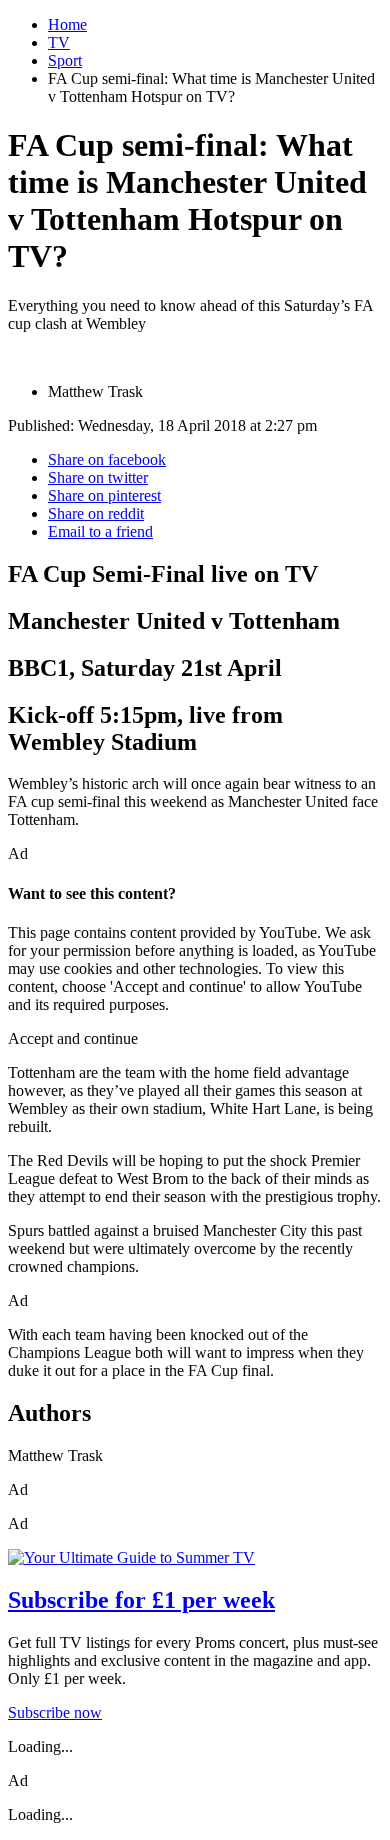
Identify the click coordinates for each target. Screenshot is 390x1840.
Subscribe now (55, 1712)
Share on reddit (96, 513)
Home (67, 24)
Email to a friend (100, 531)
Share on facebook (107, 459)
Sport (65, 60)
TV (59, 42)
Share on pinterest (104, 495)
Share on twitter (98, 477)
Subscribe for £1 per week (141, 1600)
